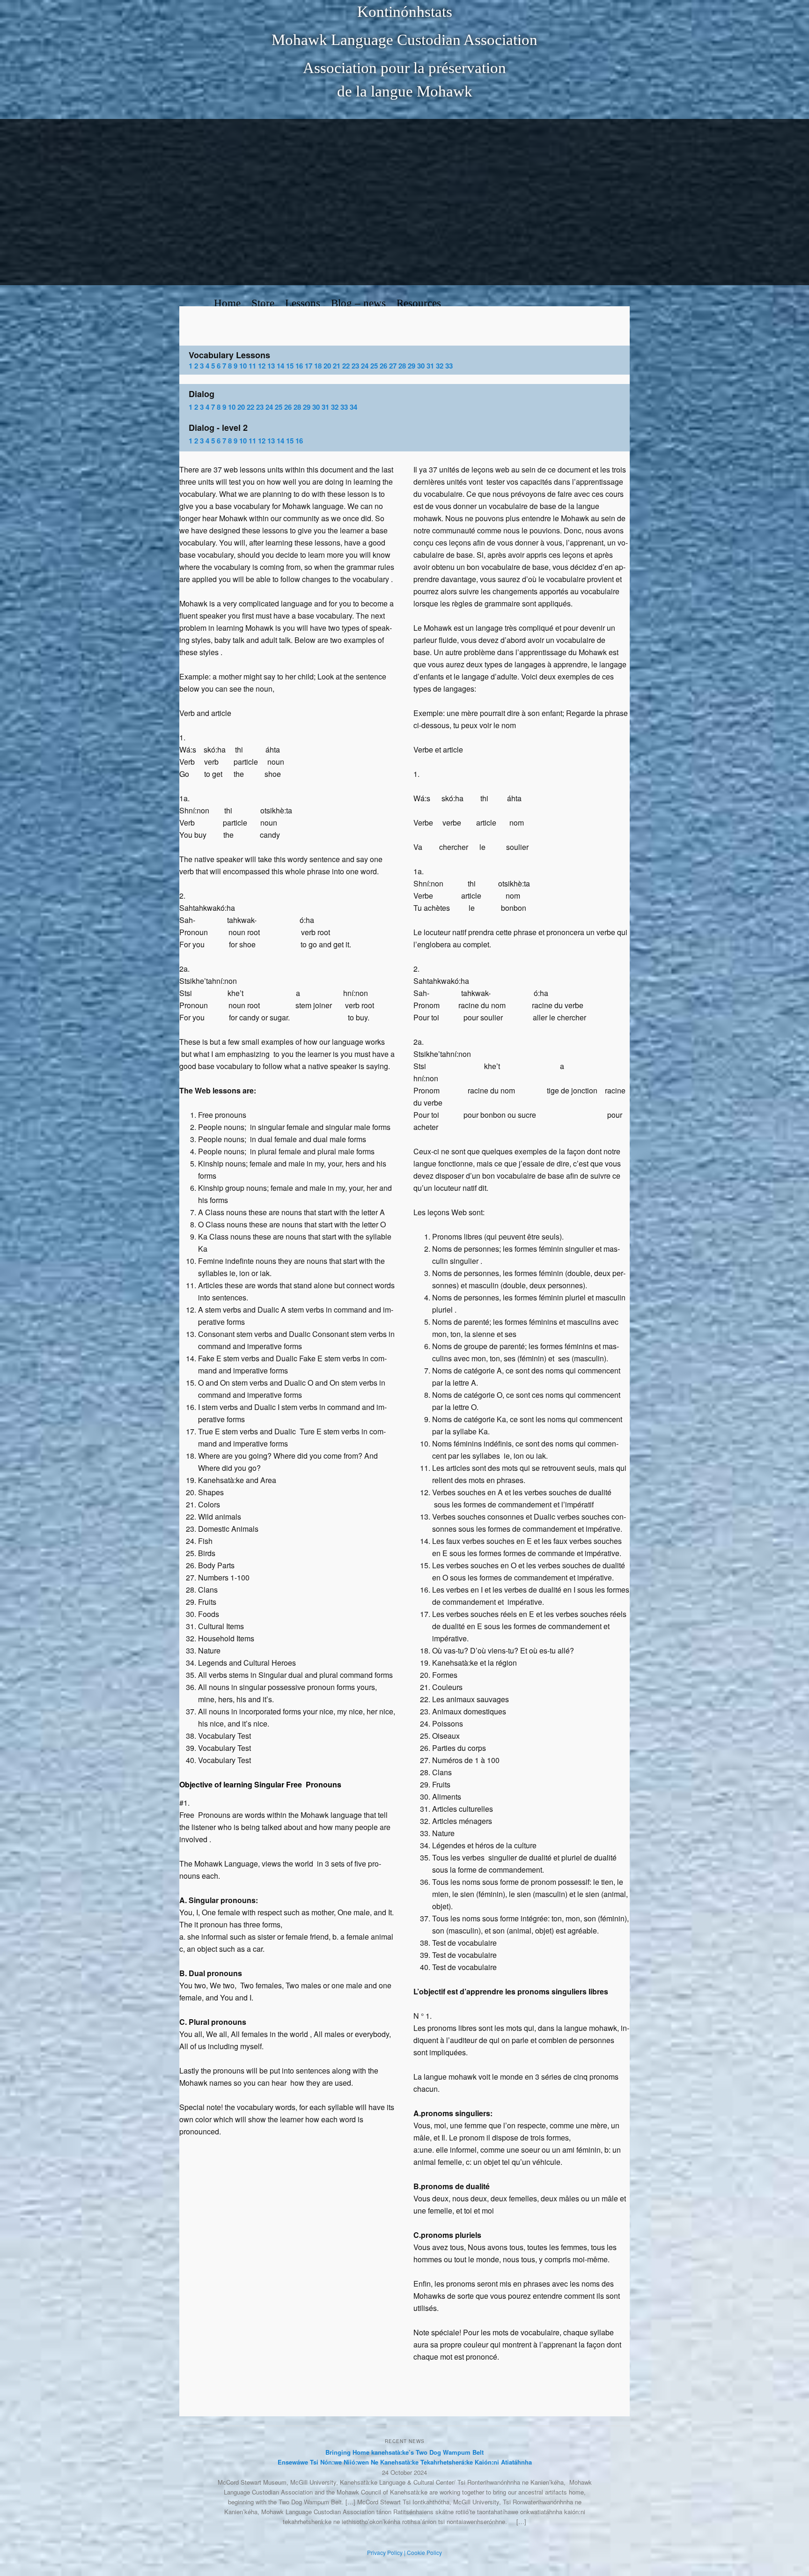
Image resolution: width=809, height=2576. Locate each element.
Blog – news (358, 303)
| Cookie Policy (423, 2552)
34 (353, 407)
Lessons (303, 303)
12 (262, 366)
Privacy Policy (385, 2552)
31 (430, 366)
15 (290, 366)
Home (227, 303)
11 (252, 366)
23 (355, 366)
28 (402, 366)
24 (365, 366)
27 (393, 366)
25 (374, 366)
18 (318, 366)
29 (412, 366)
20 (327, 366)
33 (449, 366)
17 (309, 366)
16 (299, 366)
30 (421, 366)
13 (271, 366)
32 (440, 366)
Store (263, 303)
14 (280, 366)
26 (383, 366)
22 (346, 366)
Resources (419, 303)
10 (243, 366)
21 (337, 366)
